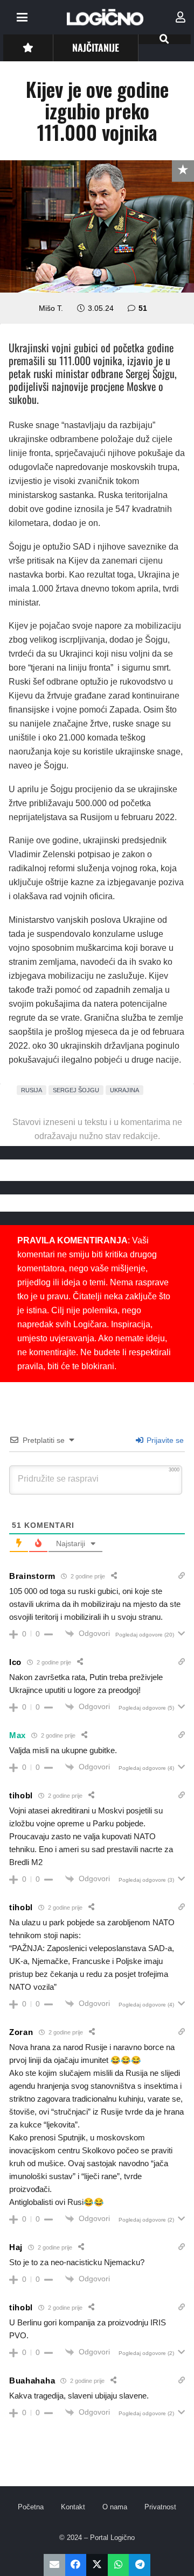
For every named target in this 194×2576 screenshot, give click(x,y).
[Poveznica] (181, 17)
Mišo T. (51, 308)
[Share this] (76, 2565)
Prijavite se (164, 1440)
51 (143, 308)
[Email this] (54, 2565)
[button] (22, 17)
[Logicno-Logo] (105, 17)
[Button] (28, 48)
